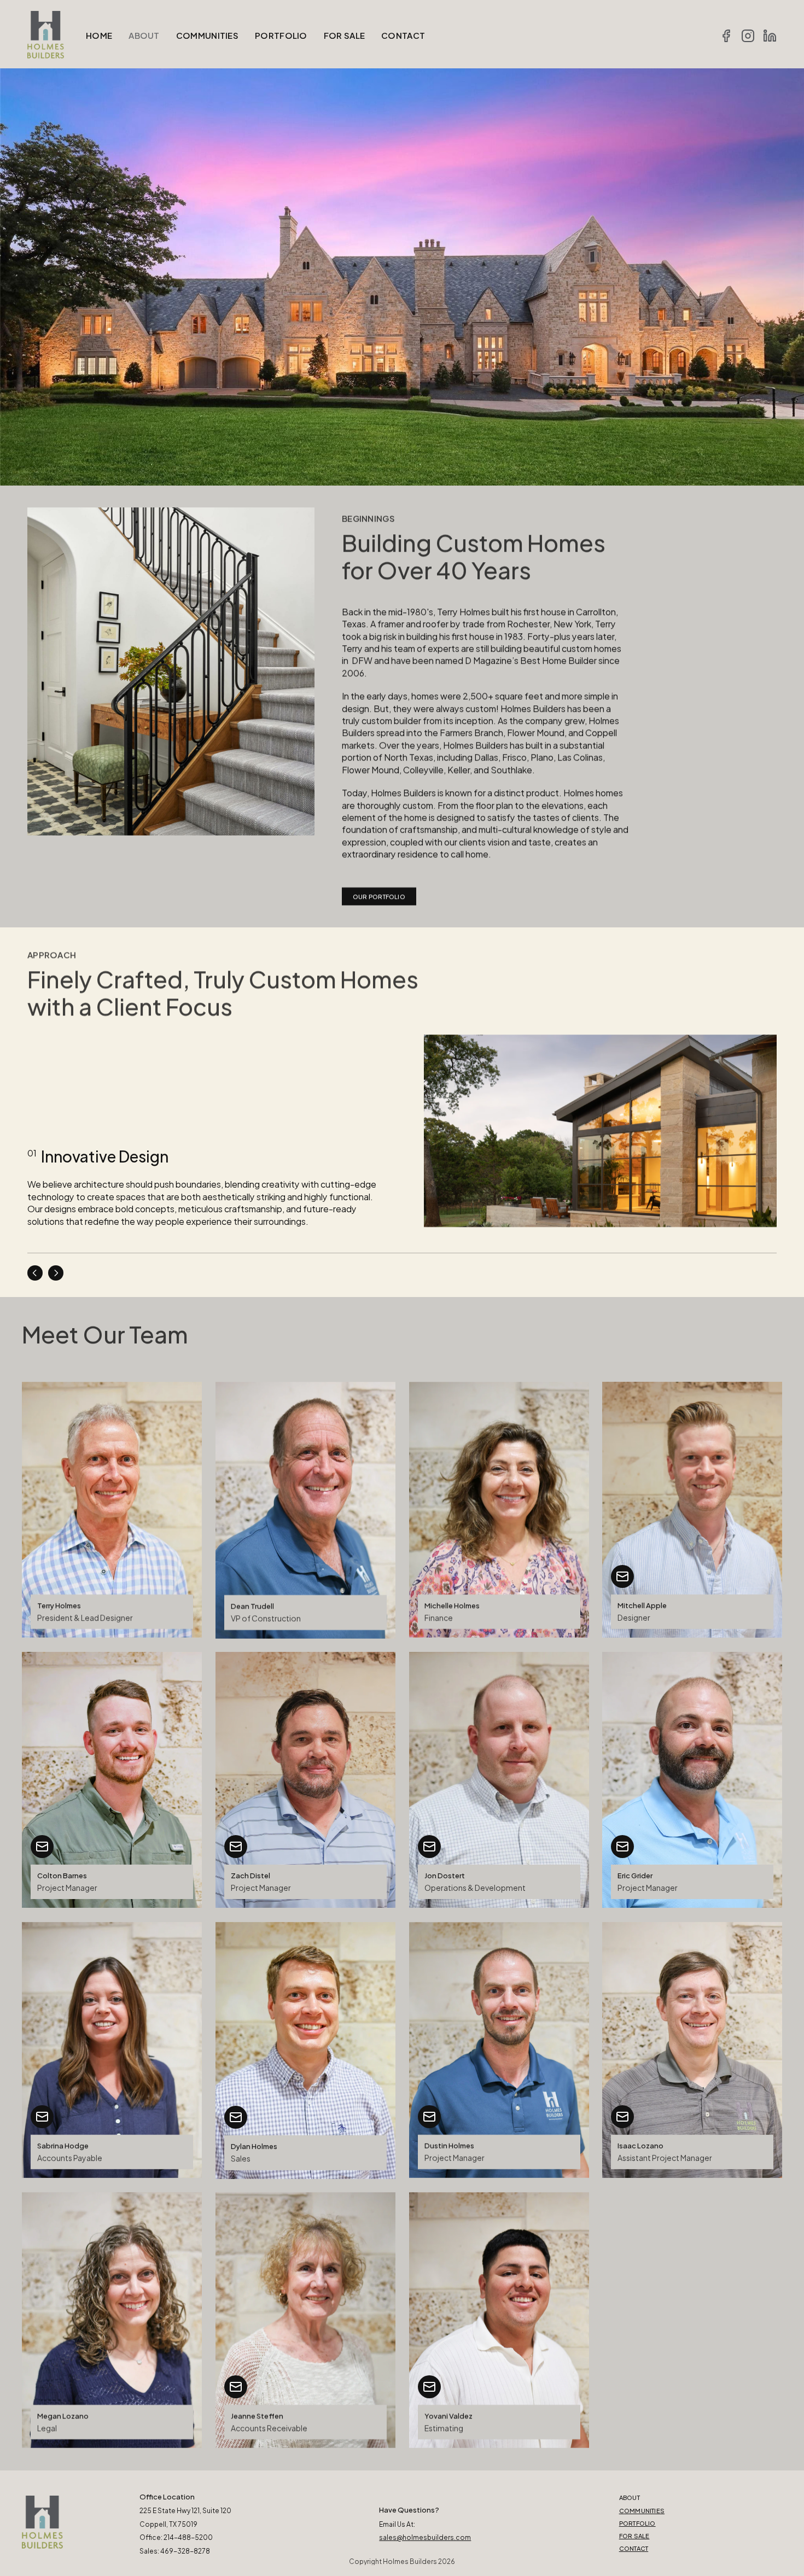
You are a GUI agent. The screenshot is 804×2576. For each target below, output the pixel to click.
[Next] (56, 1273)
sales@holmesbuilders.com (425, 2537)
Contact (634, 2548)
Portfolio (637, 2523)
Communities (642, 2510)
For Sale (634, 2536)
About (630, 2497)
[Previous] (35, 1273)
